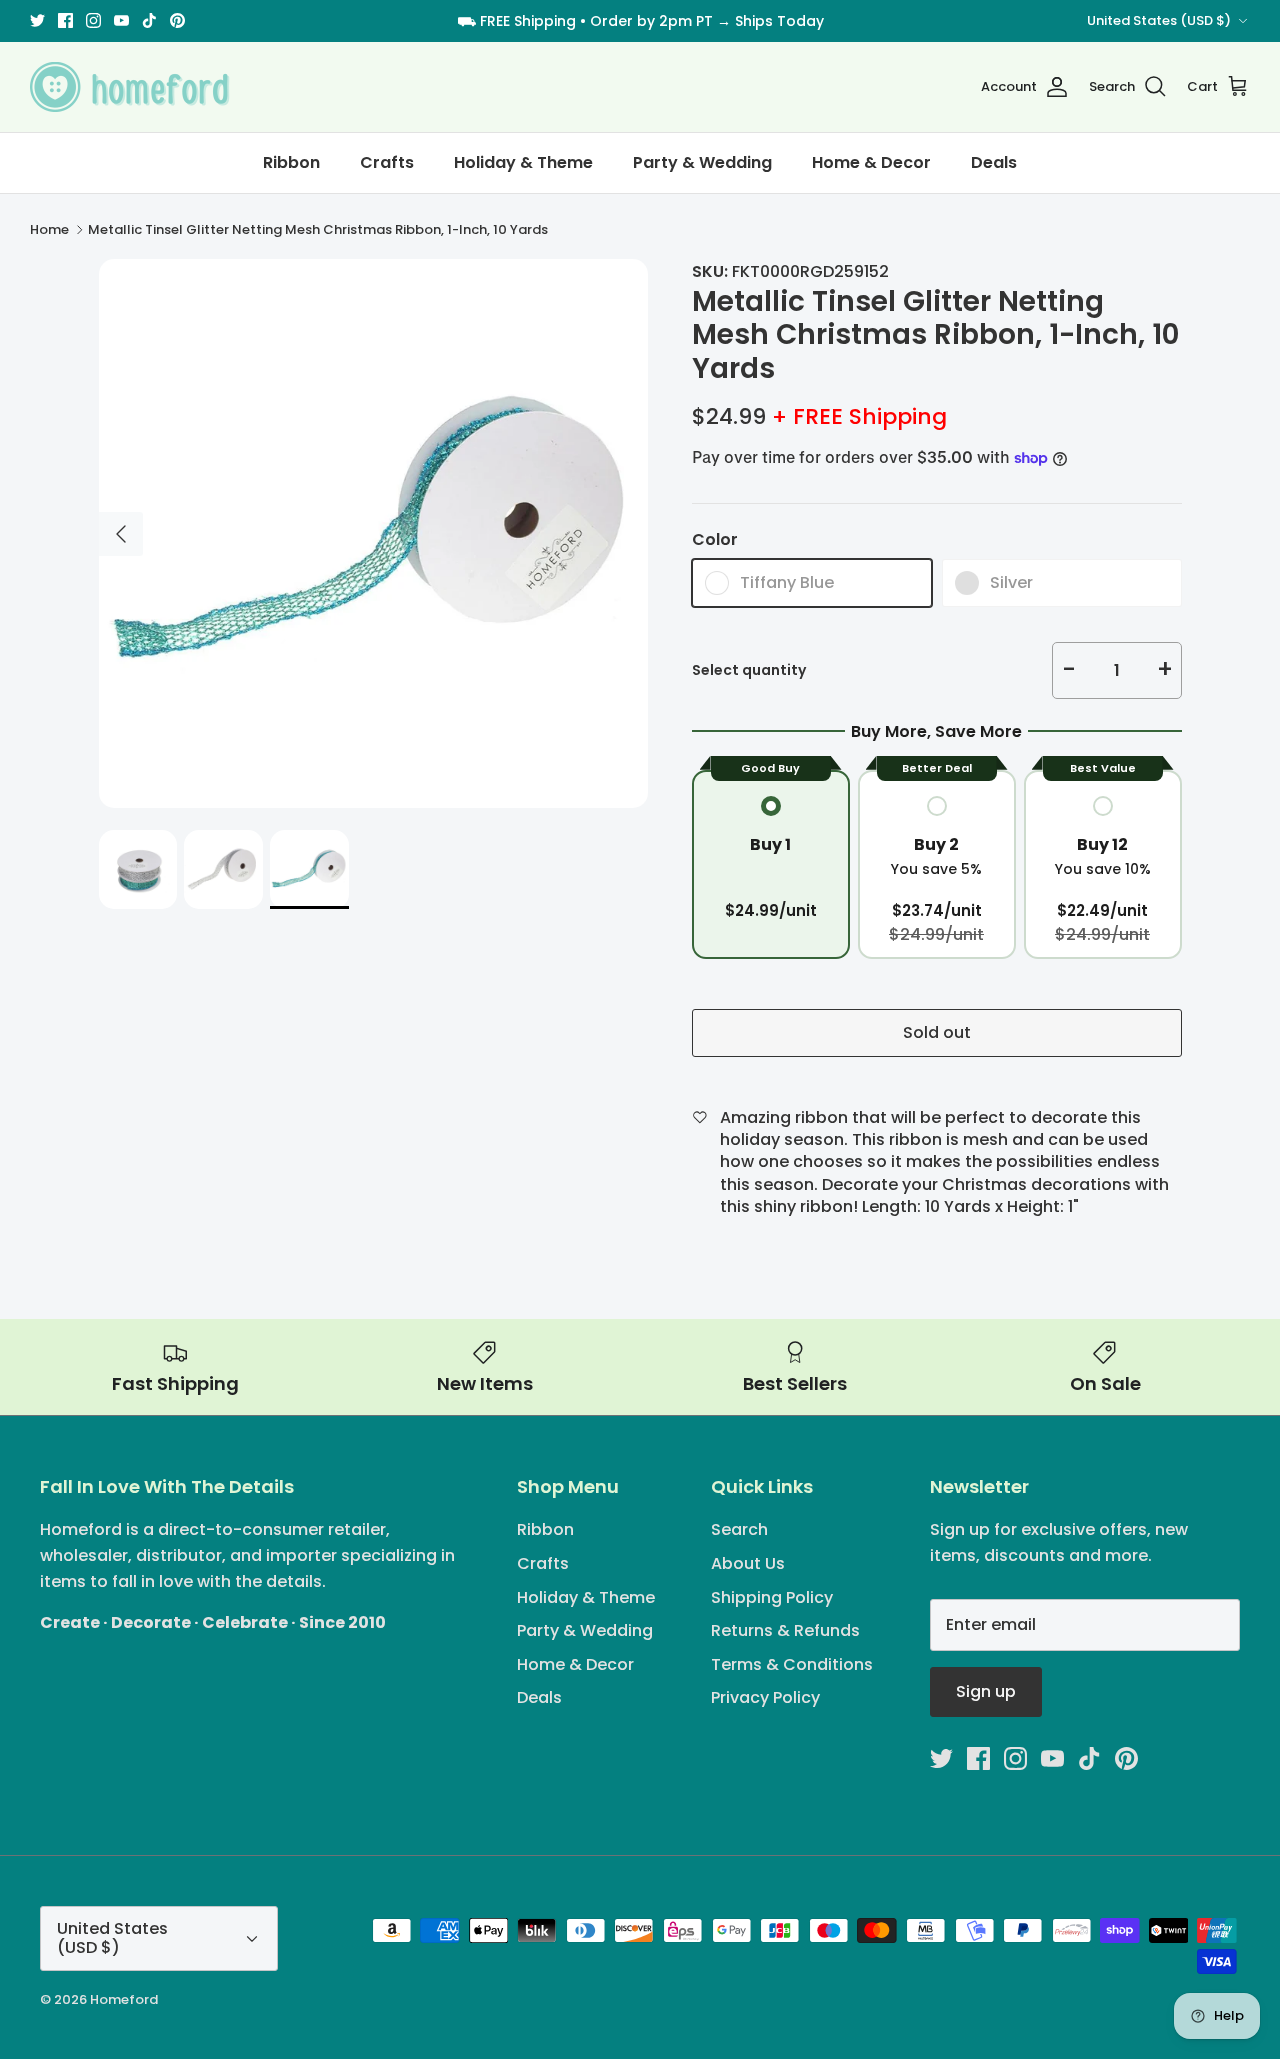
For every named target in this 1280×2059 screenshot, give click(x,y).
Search (739, 1529)
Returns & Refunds (785, 1630)
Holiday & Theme (523, 162)
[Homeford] (130, 87)
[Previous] (121, 534)
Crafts (387, 162)
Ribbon (291, 162)
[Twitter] (37, 20)
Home (49, 229)
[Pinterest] (177, 20)
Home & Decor (871, 162)
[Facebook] (65, 20)
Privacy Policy (765, 1697)
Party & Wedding (702, 162)
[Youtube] (121, 20)
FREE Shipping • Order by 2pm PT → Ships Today (652, 21)
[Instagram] (93, 20)
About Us (748, 1563)
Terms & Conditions (792, 1664)
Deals (994, 162)
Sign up (986, 1691)
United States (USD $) (1159, 20)
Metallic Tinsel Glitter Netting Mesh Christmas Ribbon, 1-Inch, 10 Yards (318, 229)
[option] (373, 533)
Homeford (124, 1999)
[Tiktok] (149, 20)
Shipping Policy (772, 1597)
